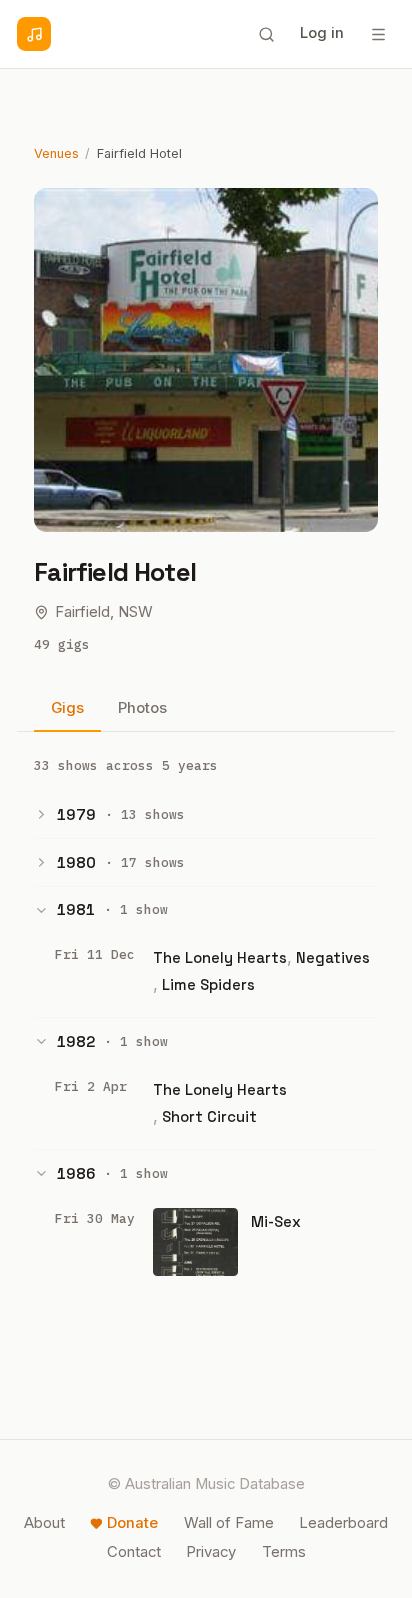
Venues (56, 153)
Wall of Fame (229, 1523)
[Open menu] (378, 34)
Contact (134, 1552)
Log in (322, 33)
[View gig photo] (195, 1242)
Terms (284, 1552)
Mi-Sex (276, 1221)
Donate (132, 1523)
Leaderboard (343, 1523)
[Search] (266, 34)
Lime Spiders (208, 984)
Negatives (333, 957)
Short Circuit (209, 1116)
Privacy (211, 1552)
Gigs (67, 708)
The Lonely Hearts (220, 957)
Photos (142, 708)
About (44, 1523)
